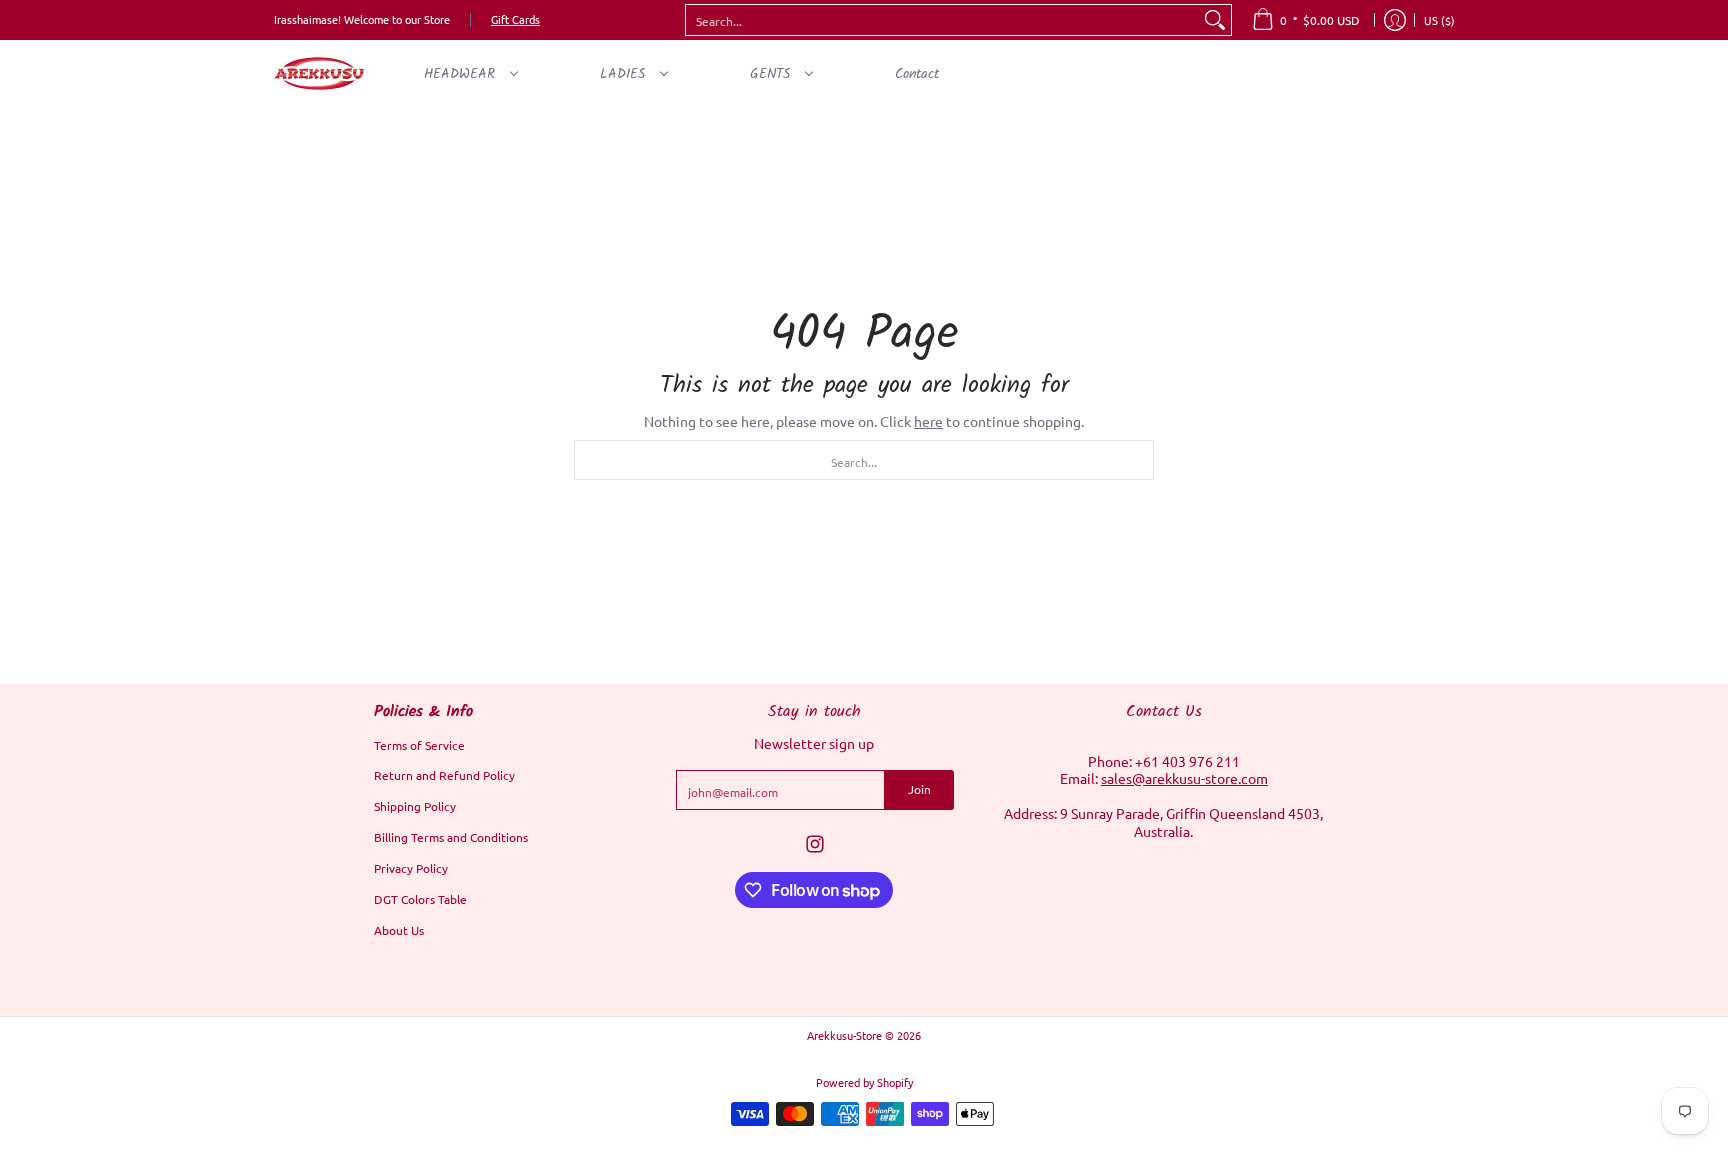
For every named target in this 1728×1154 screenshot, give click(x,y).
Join (919, 789)
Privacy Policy (411, 868)
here (928, 421)
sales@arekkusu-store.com (1184, 778)
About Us (399, 930)
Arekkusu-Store (844, 1035)
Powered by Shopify (864, 1082)
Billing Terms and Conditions (451, 837)
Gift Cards (515, 19)
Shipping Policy (415, 806)
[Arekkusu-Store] (319, 73)
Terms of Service (419, 745)
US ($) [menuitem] (1439, 20)
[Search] (1215, 20)
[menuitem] (1306, 20)
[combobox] (942, 20)
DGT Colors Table (420, 899)
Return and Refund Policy (444, 775)
